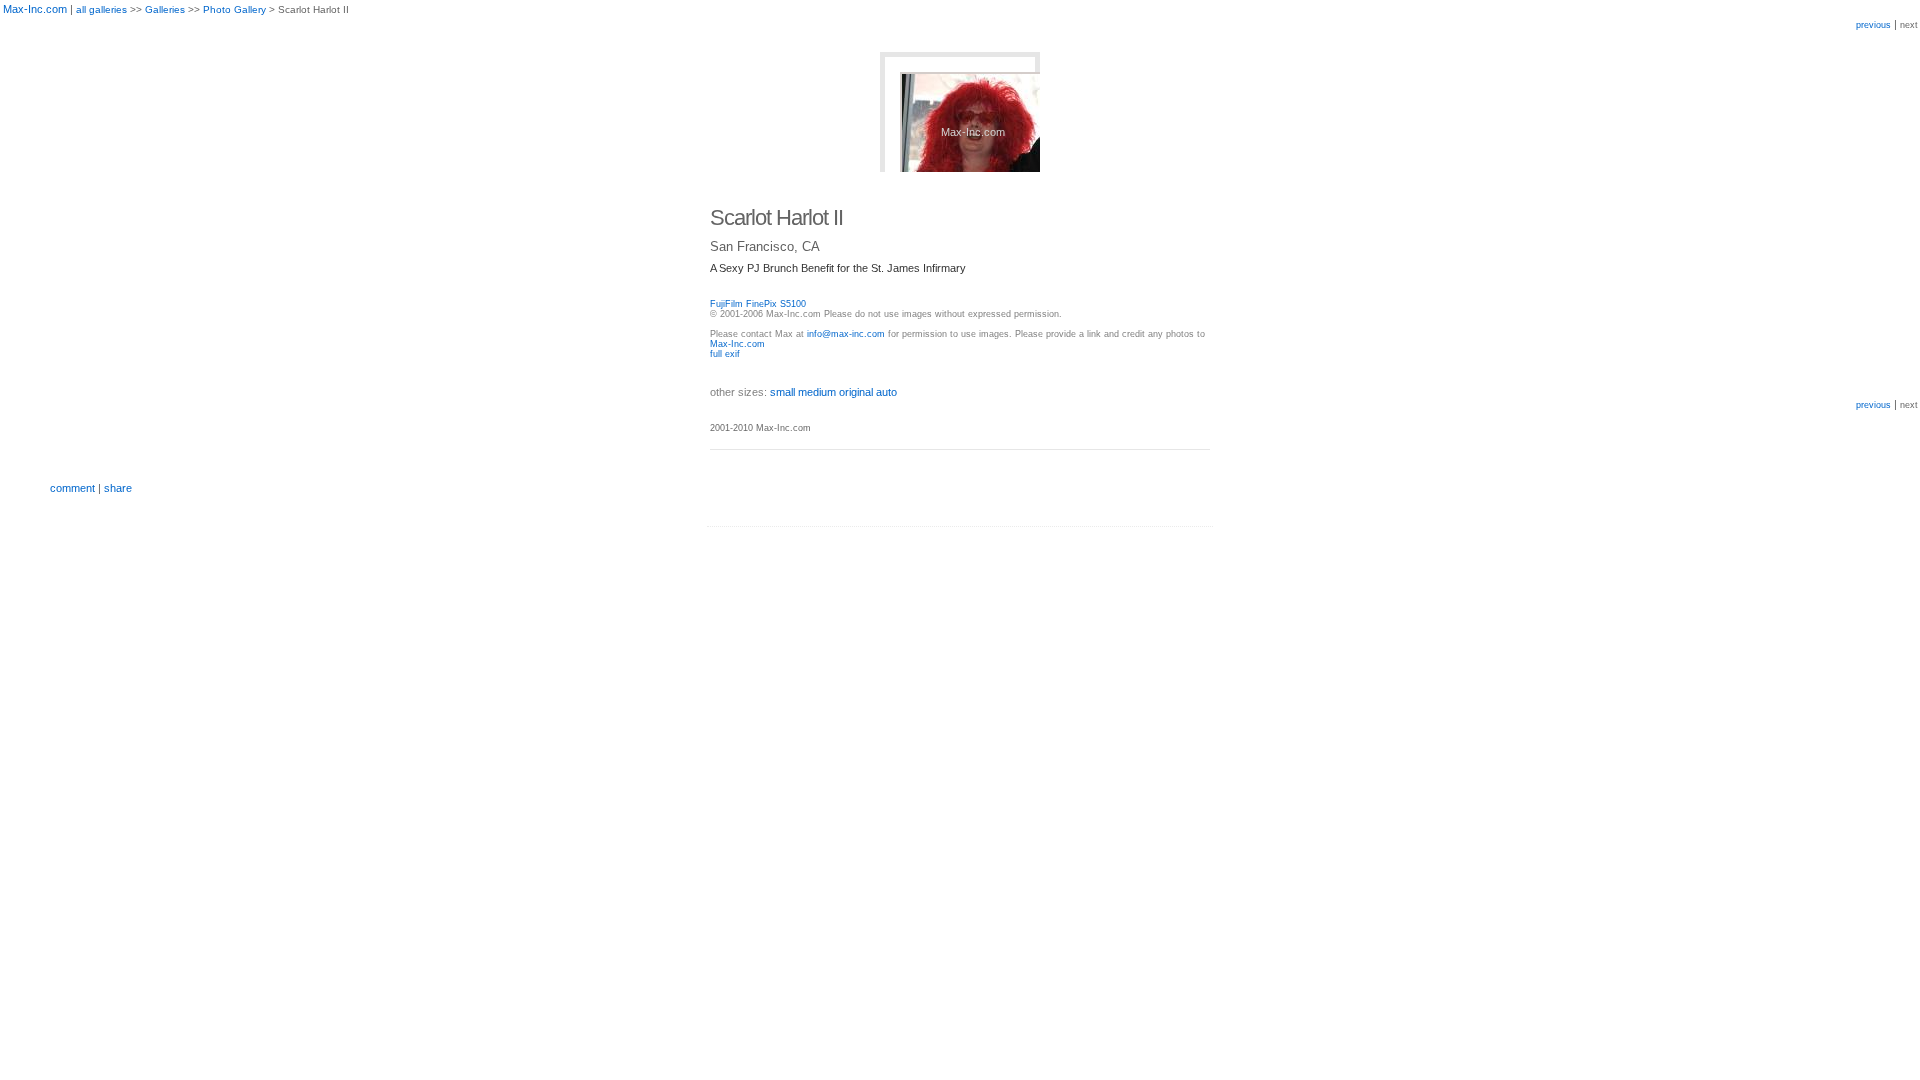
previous (1873, 25)
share (118, 488)
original (856, 392)
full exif (725, 354)
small (782, 392)
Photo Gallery (234, 9)
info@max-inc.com (846, 334)
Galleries (165, 9)
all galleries (101, 9)
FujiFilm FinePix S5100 (758, 304)
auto (886, 392)
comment (72, 488)
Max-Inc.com (35, 9)
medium (817, 392)
